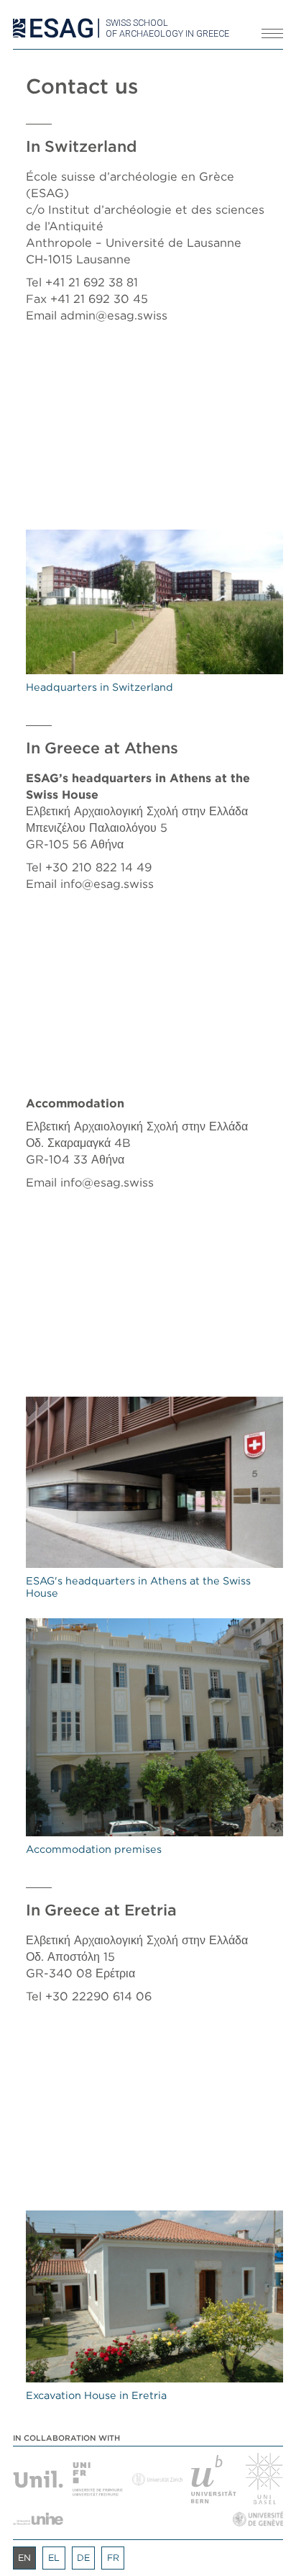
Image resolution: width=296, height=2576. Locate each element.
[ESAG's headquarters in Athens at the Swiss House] (154, 1483)
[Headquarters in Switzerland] (154, 602)
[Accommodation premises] (154, 1727)
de (83, 2558)
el (54, 2558)
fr (113, 2558)
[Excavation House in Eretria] (154, 2296)
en (24, 2558)
